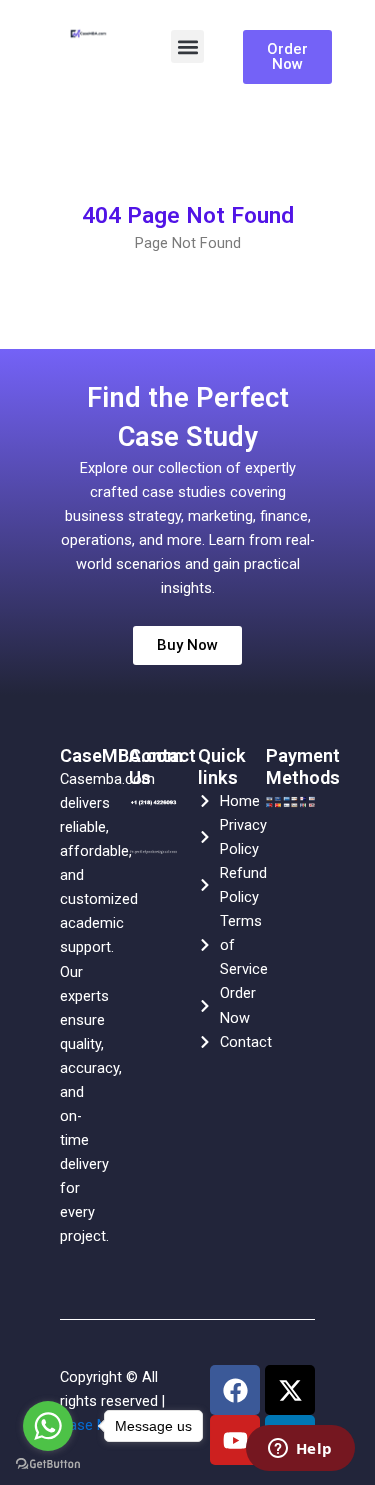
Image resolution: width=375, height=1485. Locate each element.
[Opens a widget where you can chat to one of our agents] (300, 1450)
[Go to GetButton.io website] (48, 1464)
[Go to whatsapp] (48, 1426)
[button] (187, 46)
